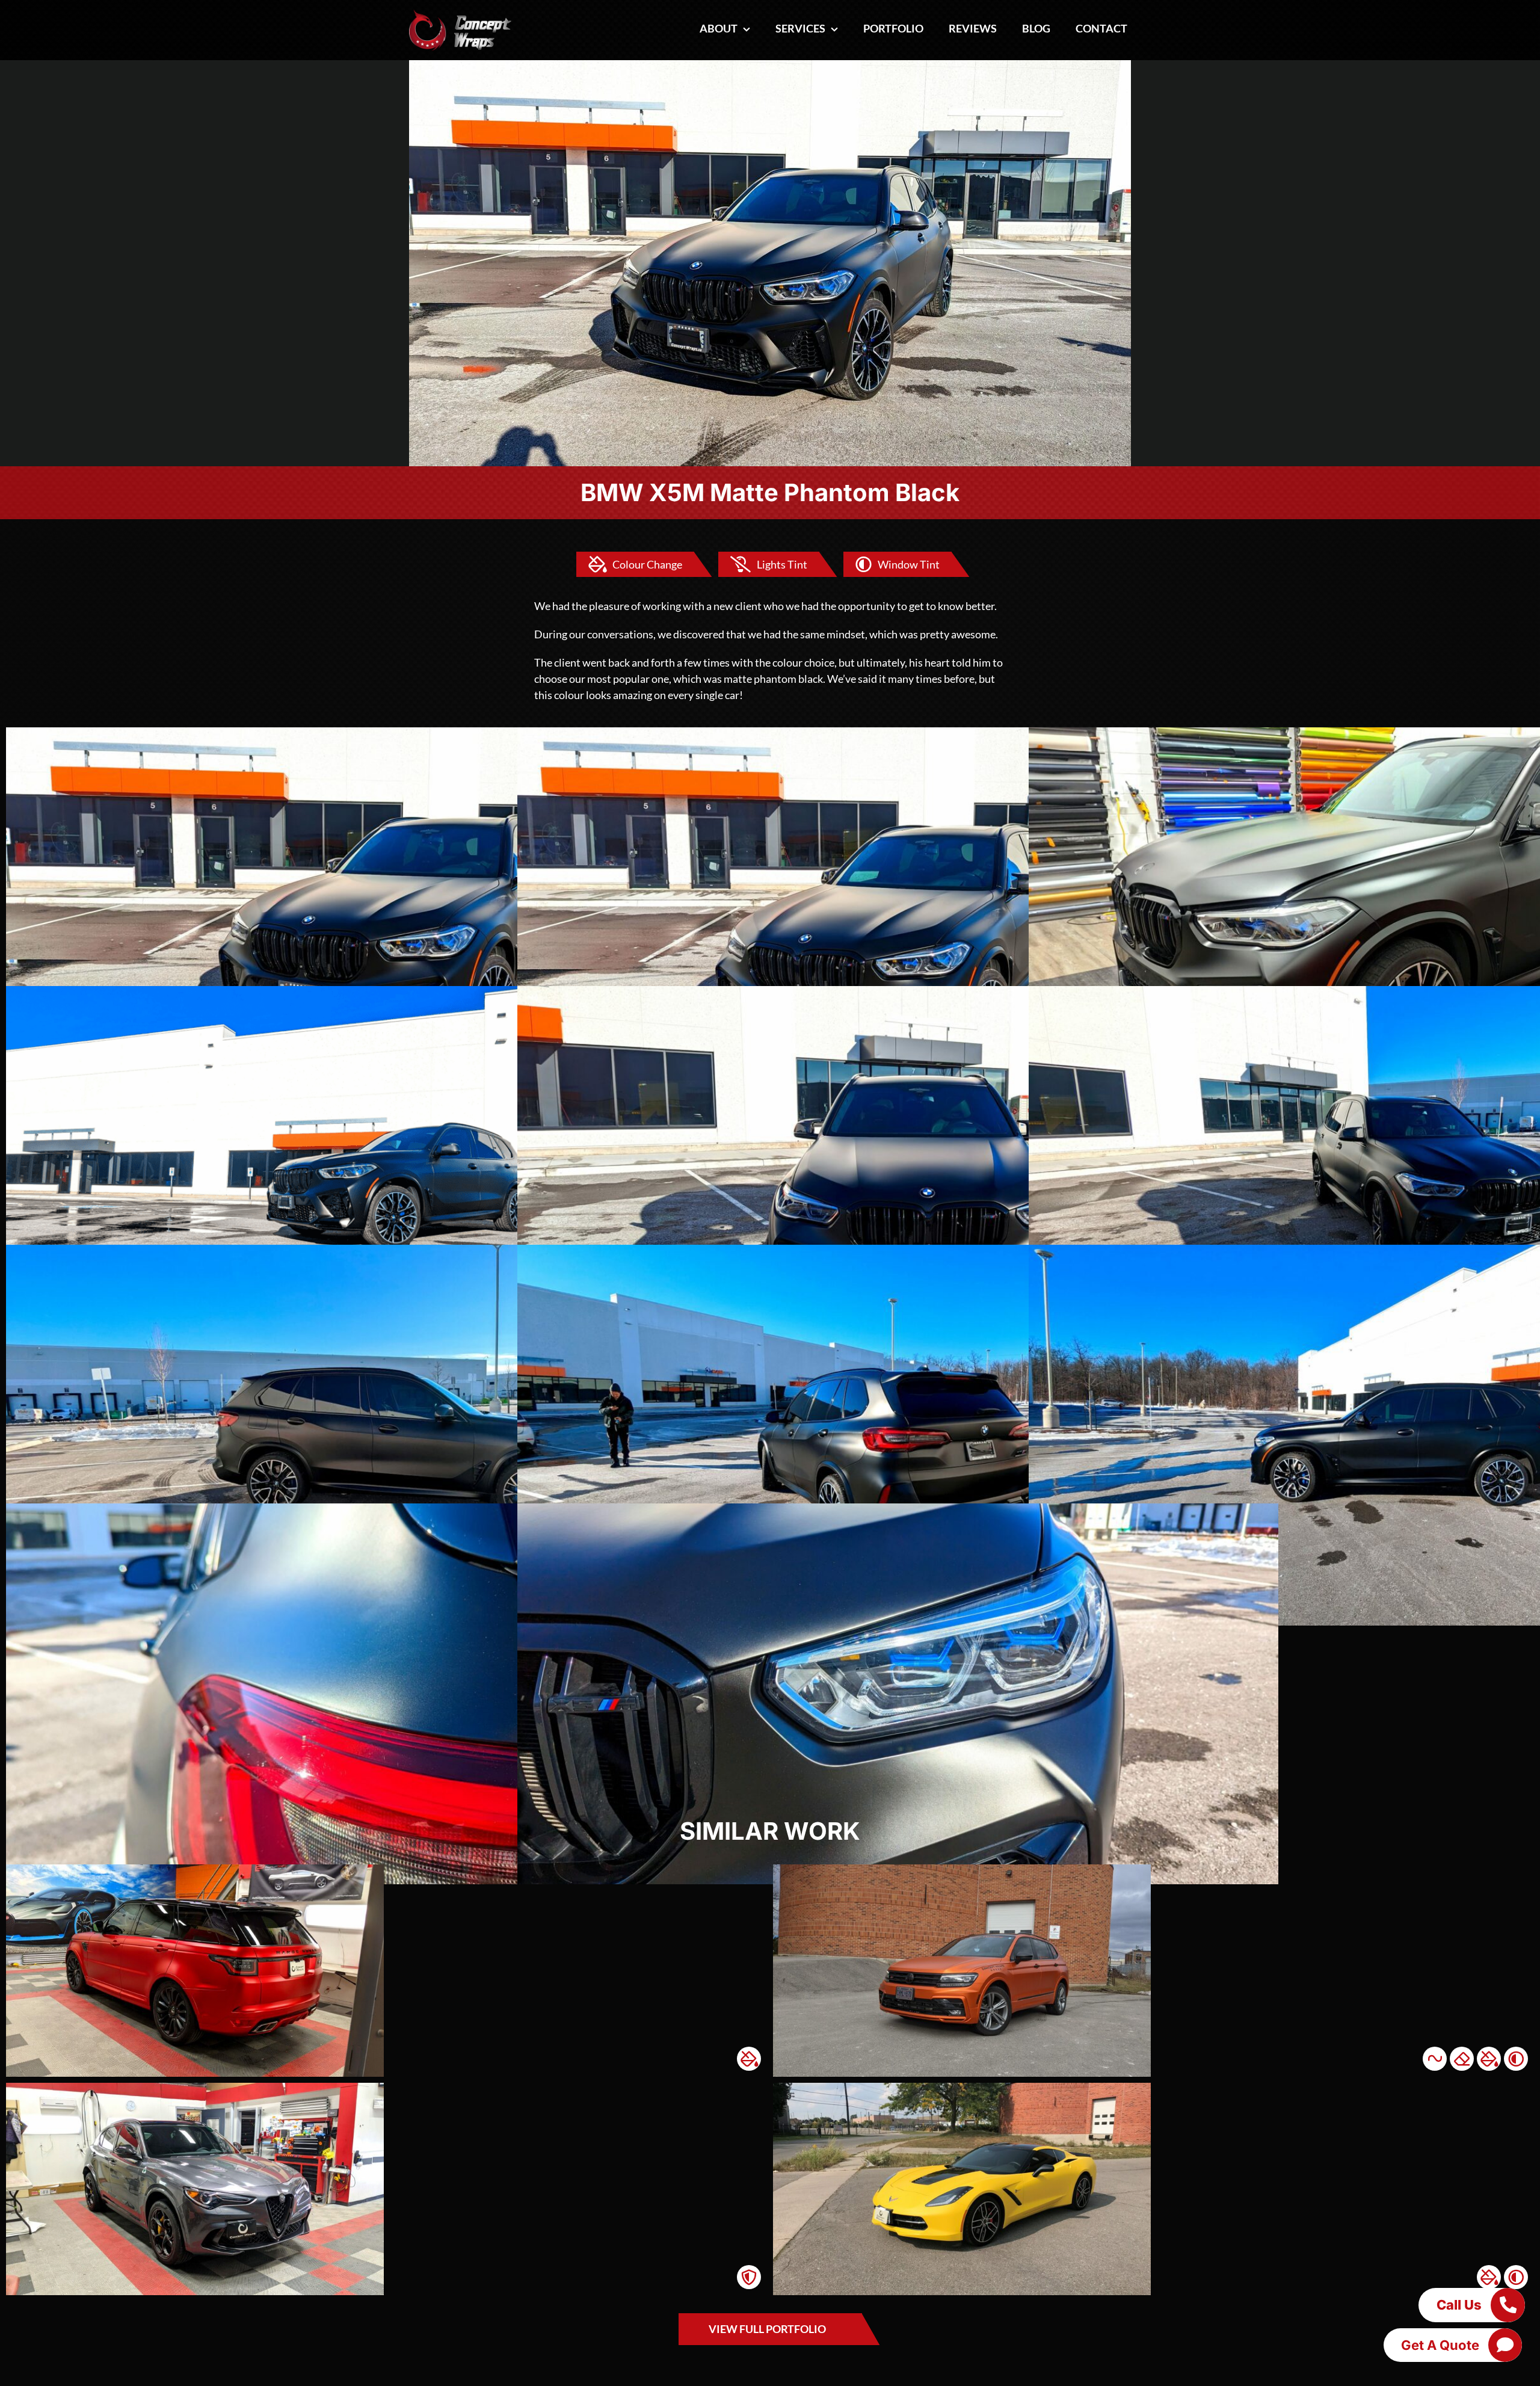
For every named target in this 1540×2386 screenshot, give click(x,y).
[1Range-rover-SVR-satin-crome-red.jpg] (195, 1870)
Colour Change (647, 564)
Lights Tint (782, 564)
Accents (1435, 2059)
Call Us (1459, 2305)
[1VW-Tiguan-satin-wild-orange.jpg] (962, 1870)
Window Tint (909, 564)
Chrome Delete (1462, 2059)
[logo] (460, 14)
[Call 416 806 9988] (1508, 2305)
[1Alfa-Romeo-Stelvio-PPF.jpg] (195, 2088)
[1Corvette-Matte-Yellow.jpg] (962, 2088)
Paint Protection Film (749, 2277)
